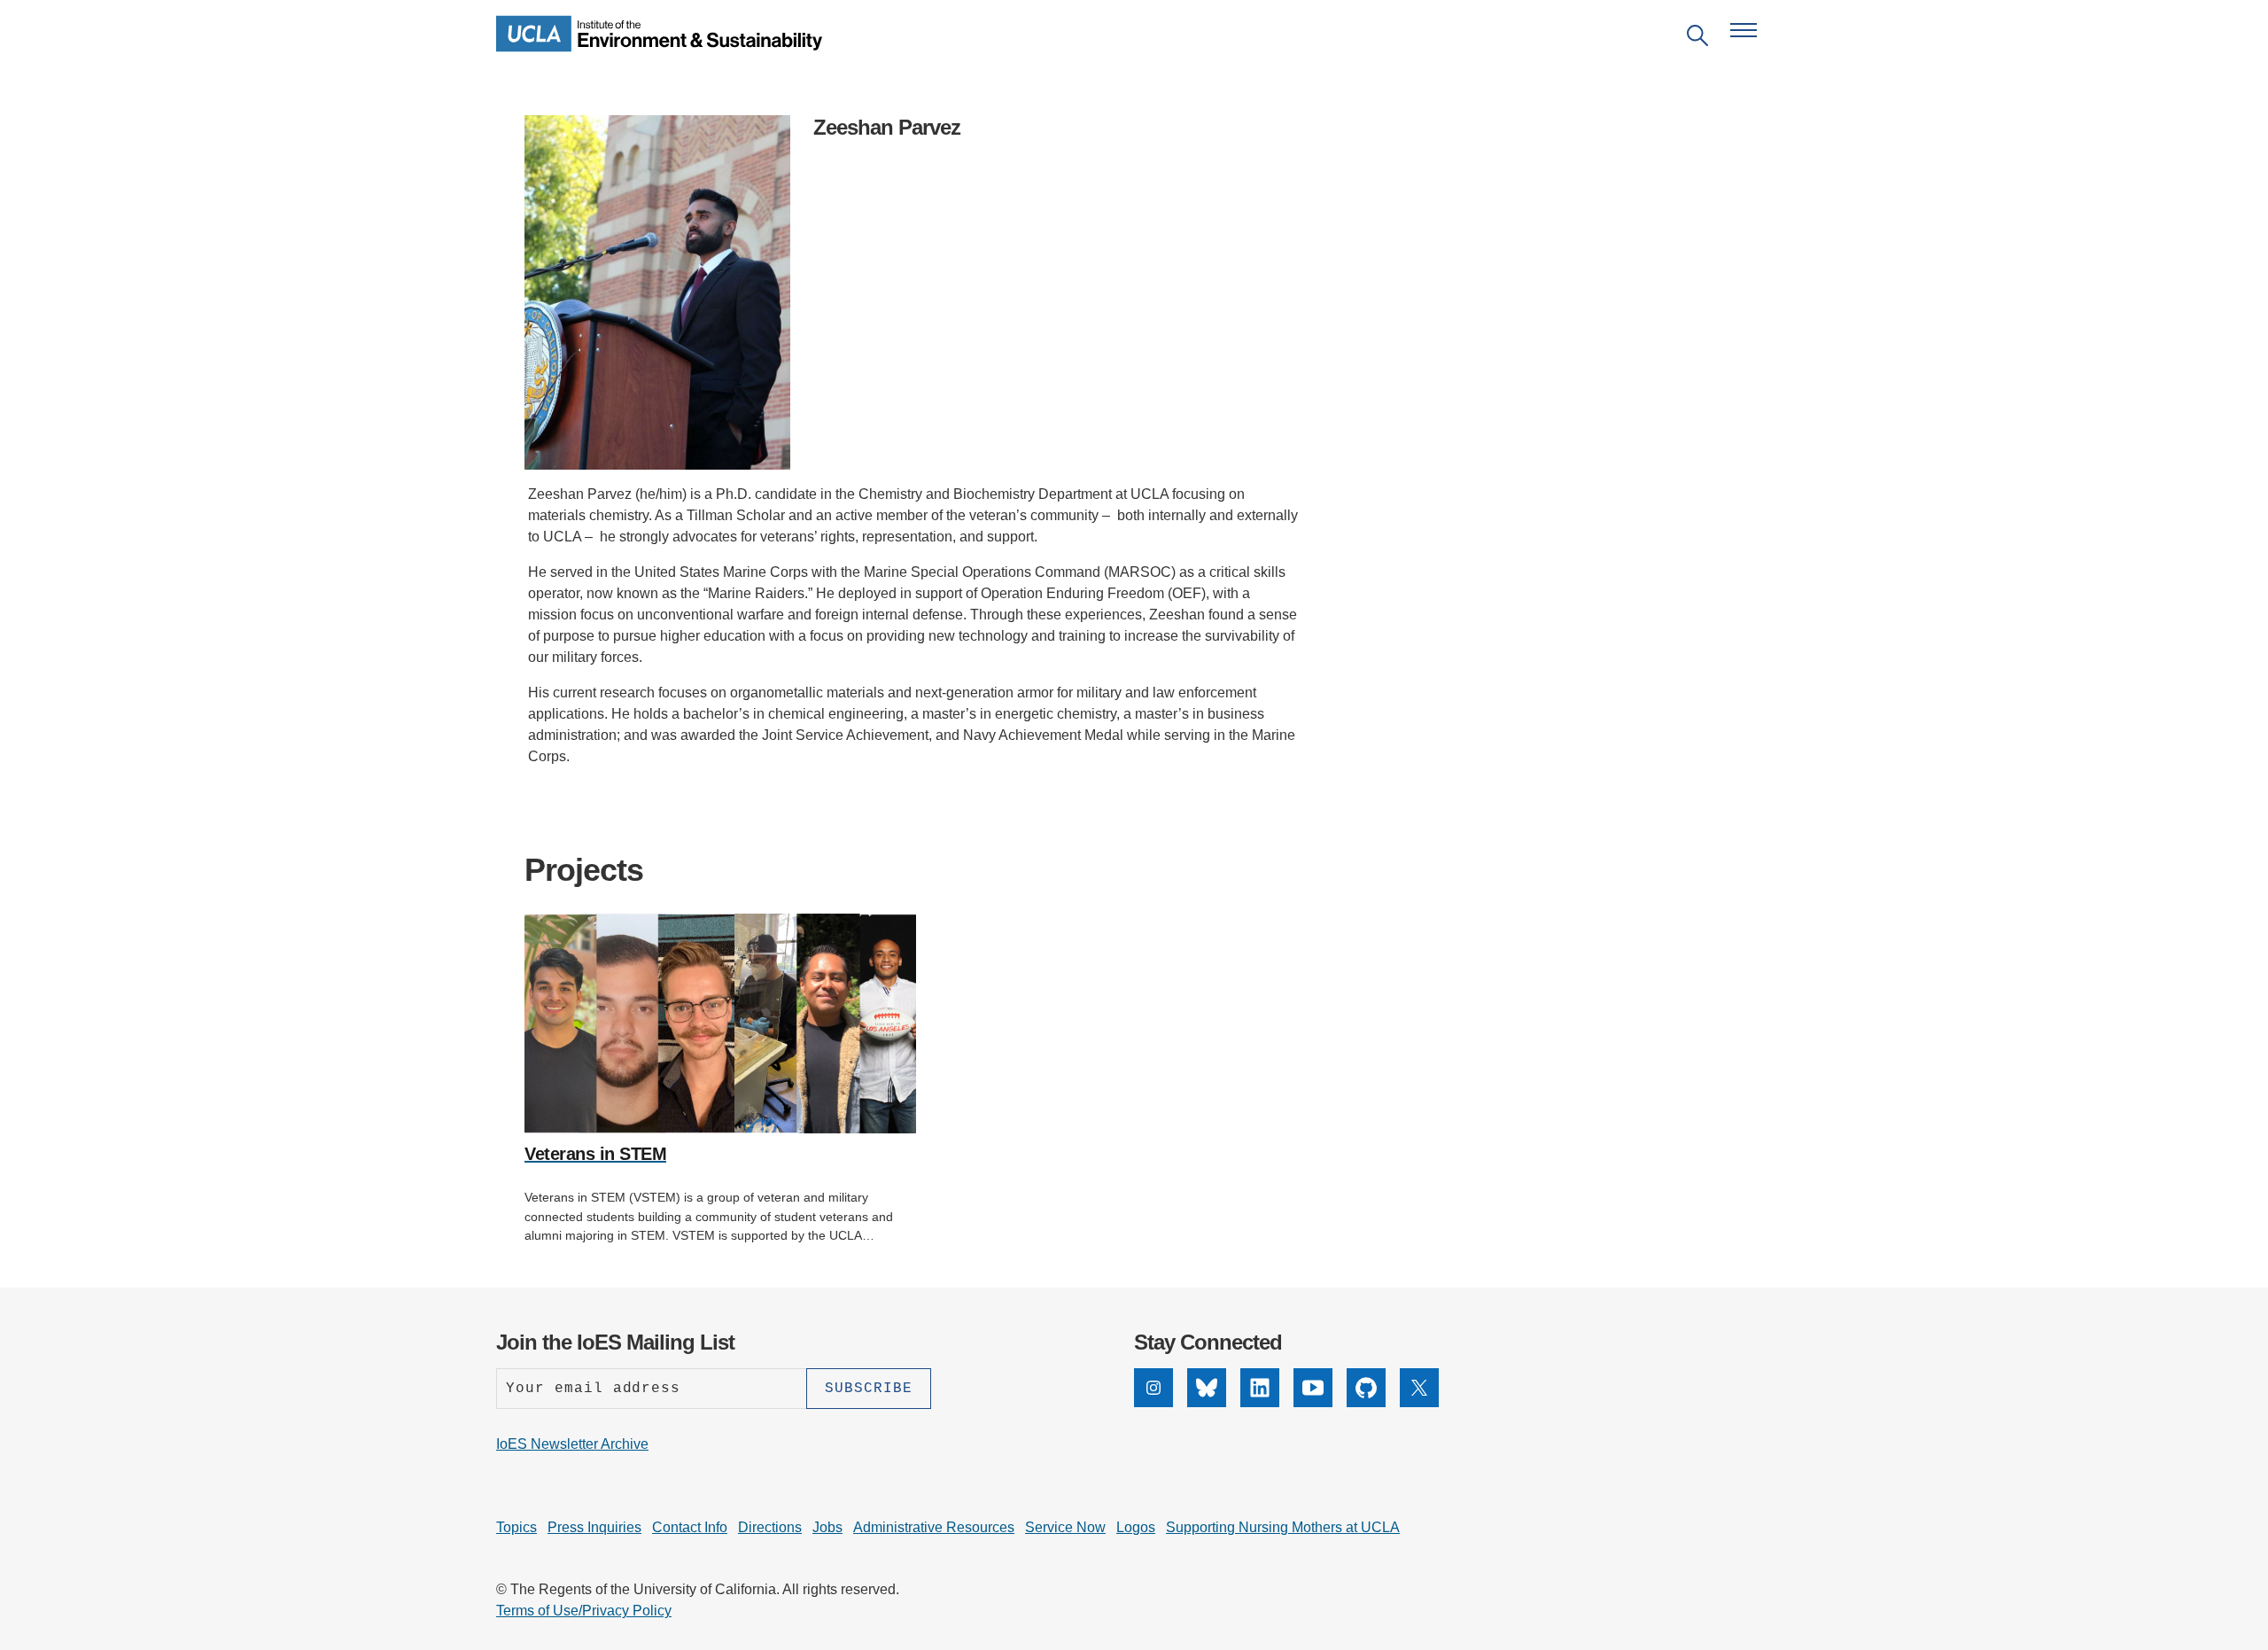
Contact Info (690, 1527)
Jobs (827, 1527)
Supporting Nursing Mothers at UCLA (1283, 1527)
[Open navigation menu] (1744, 30)
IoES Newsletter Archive (572, 1444)
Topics (517, 1527)
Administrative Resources (934, 1527)
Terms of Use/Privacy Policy (584, 1611)
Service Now (1065, 1527)
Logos (1136, 1527)
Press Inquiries (594, 1527)
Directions (770, 1527)
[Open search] (1697, 39)
